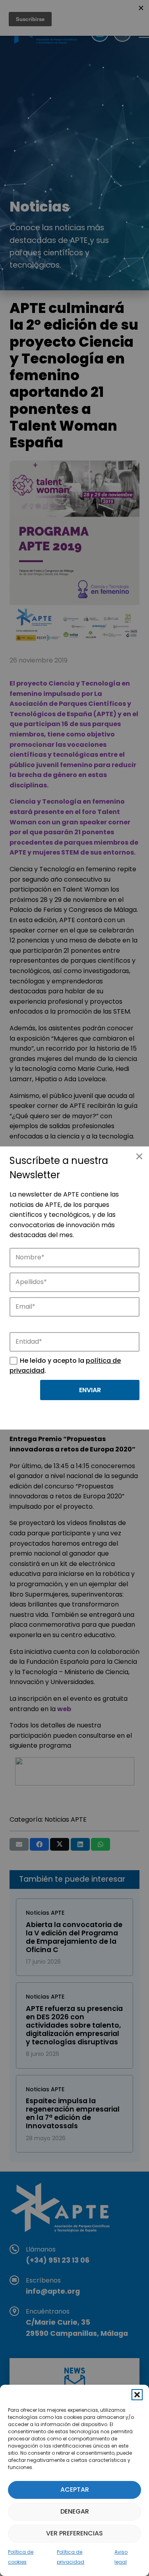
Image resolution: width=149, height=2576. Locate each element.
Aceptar (75, 2490)
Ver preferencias (74, 2533)
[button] (137, 2395)
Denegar (75, 2511)
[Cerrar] (139, 1156)
